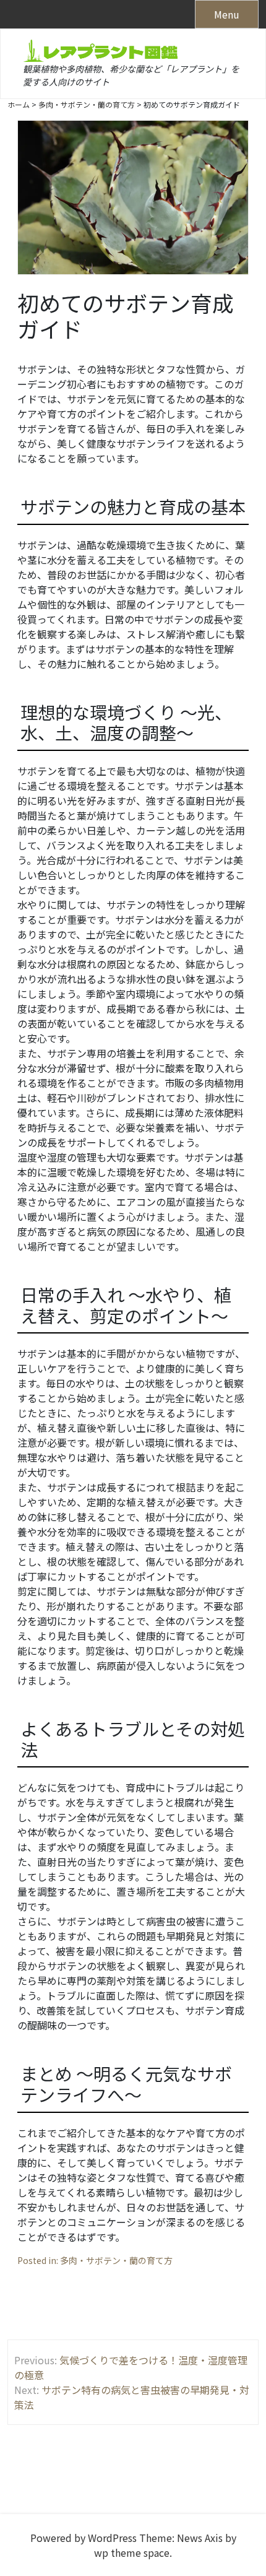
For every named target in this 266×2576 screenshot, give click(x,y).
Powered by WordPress (84, 2538)
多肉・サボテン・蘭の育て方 (116, 2260)
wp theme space (132, 2552)
